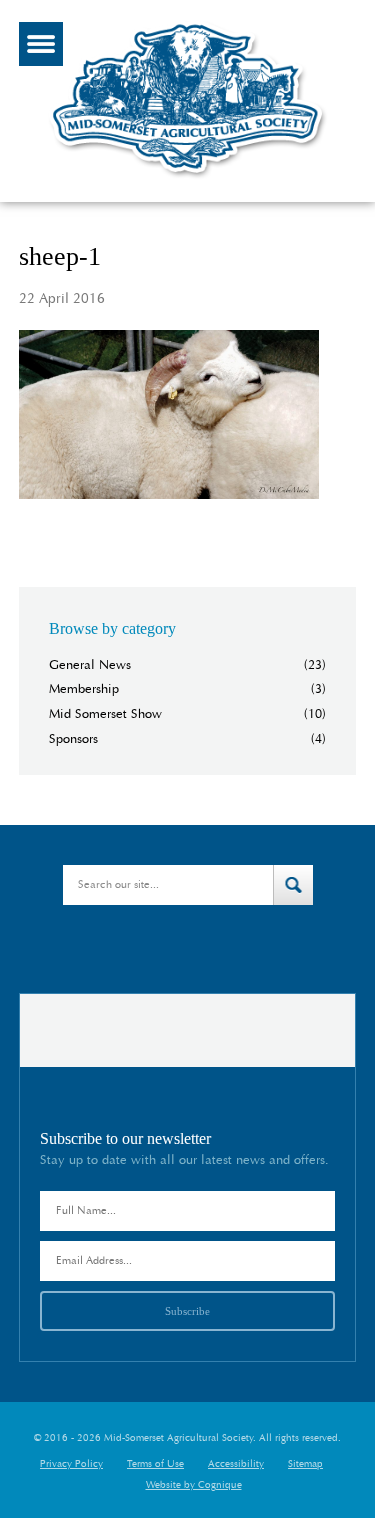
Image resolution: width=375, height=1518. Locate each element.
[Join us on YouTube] (202, 944)
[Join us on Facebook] (165, 944)
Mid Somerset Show (105, 714)
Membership (84, 689)
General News (90, 665)
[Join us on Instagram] (243, 944)
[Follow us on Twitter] (132, 944)
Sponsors (73, 739)
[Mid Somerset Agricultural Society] (188, 178)
